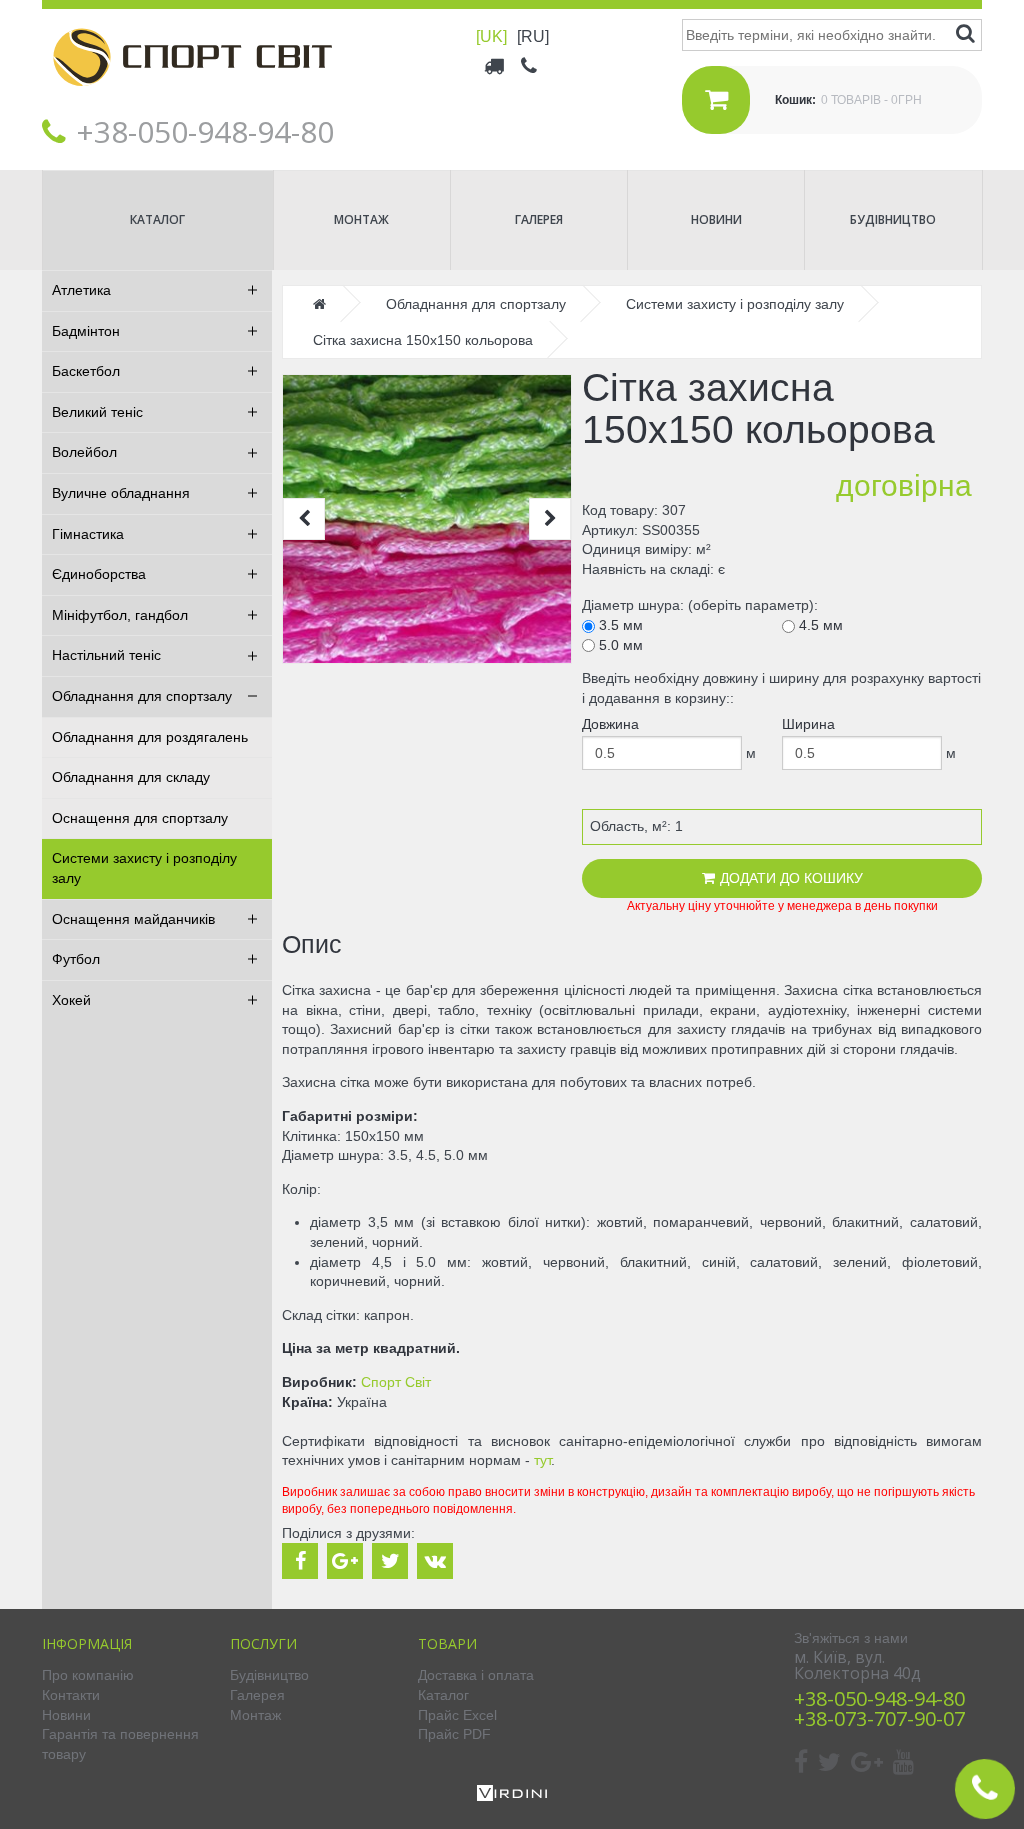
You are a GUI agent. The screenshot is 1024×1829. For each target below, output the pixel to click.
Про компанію (88, 1675)
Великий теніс (97, 412)
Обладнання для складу (131, 777)
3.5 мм (619, 625)
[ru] (533, 36)
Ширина (808, 724)
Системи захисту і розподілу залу (144, 868)
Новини (716, 219)
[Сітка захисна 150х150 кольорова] (427, 519)
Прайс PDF (454, 1734)
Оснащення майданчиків (133, 919)
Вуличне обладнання (121, 493)
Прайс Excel (457, 1715)
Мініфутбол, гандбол (120, 615)
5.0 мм (619, 645)
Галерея (539, 219)
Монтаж (361, 219)
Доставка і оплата (476, 1675)
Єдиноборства (99, 574)
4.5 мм (819, 625)
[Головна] (192, 101)
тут (542, 1460)
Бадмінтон (86, 331)
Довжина (610, 724)
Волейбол (84, 452)
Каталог (157, 219)
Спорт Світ (396, 1382)
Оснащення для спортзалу (140, 818)
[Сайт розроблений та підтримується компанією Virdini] (512, 1796)
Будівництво (893, 219)
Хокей (71, 1000)
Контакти (71, 1695)
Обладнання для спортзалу (142, 696)
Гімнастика (88, 534)
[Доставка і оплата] (495, 65)
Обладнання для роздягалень (150, 737)
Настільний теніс (106, 655)
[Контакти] (530, 65)
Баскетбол (86, 371)
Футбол (76, 959)
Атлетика (81, 290)
